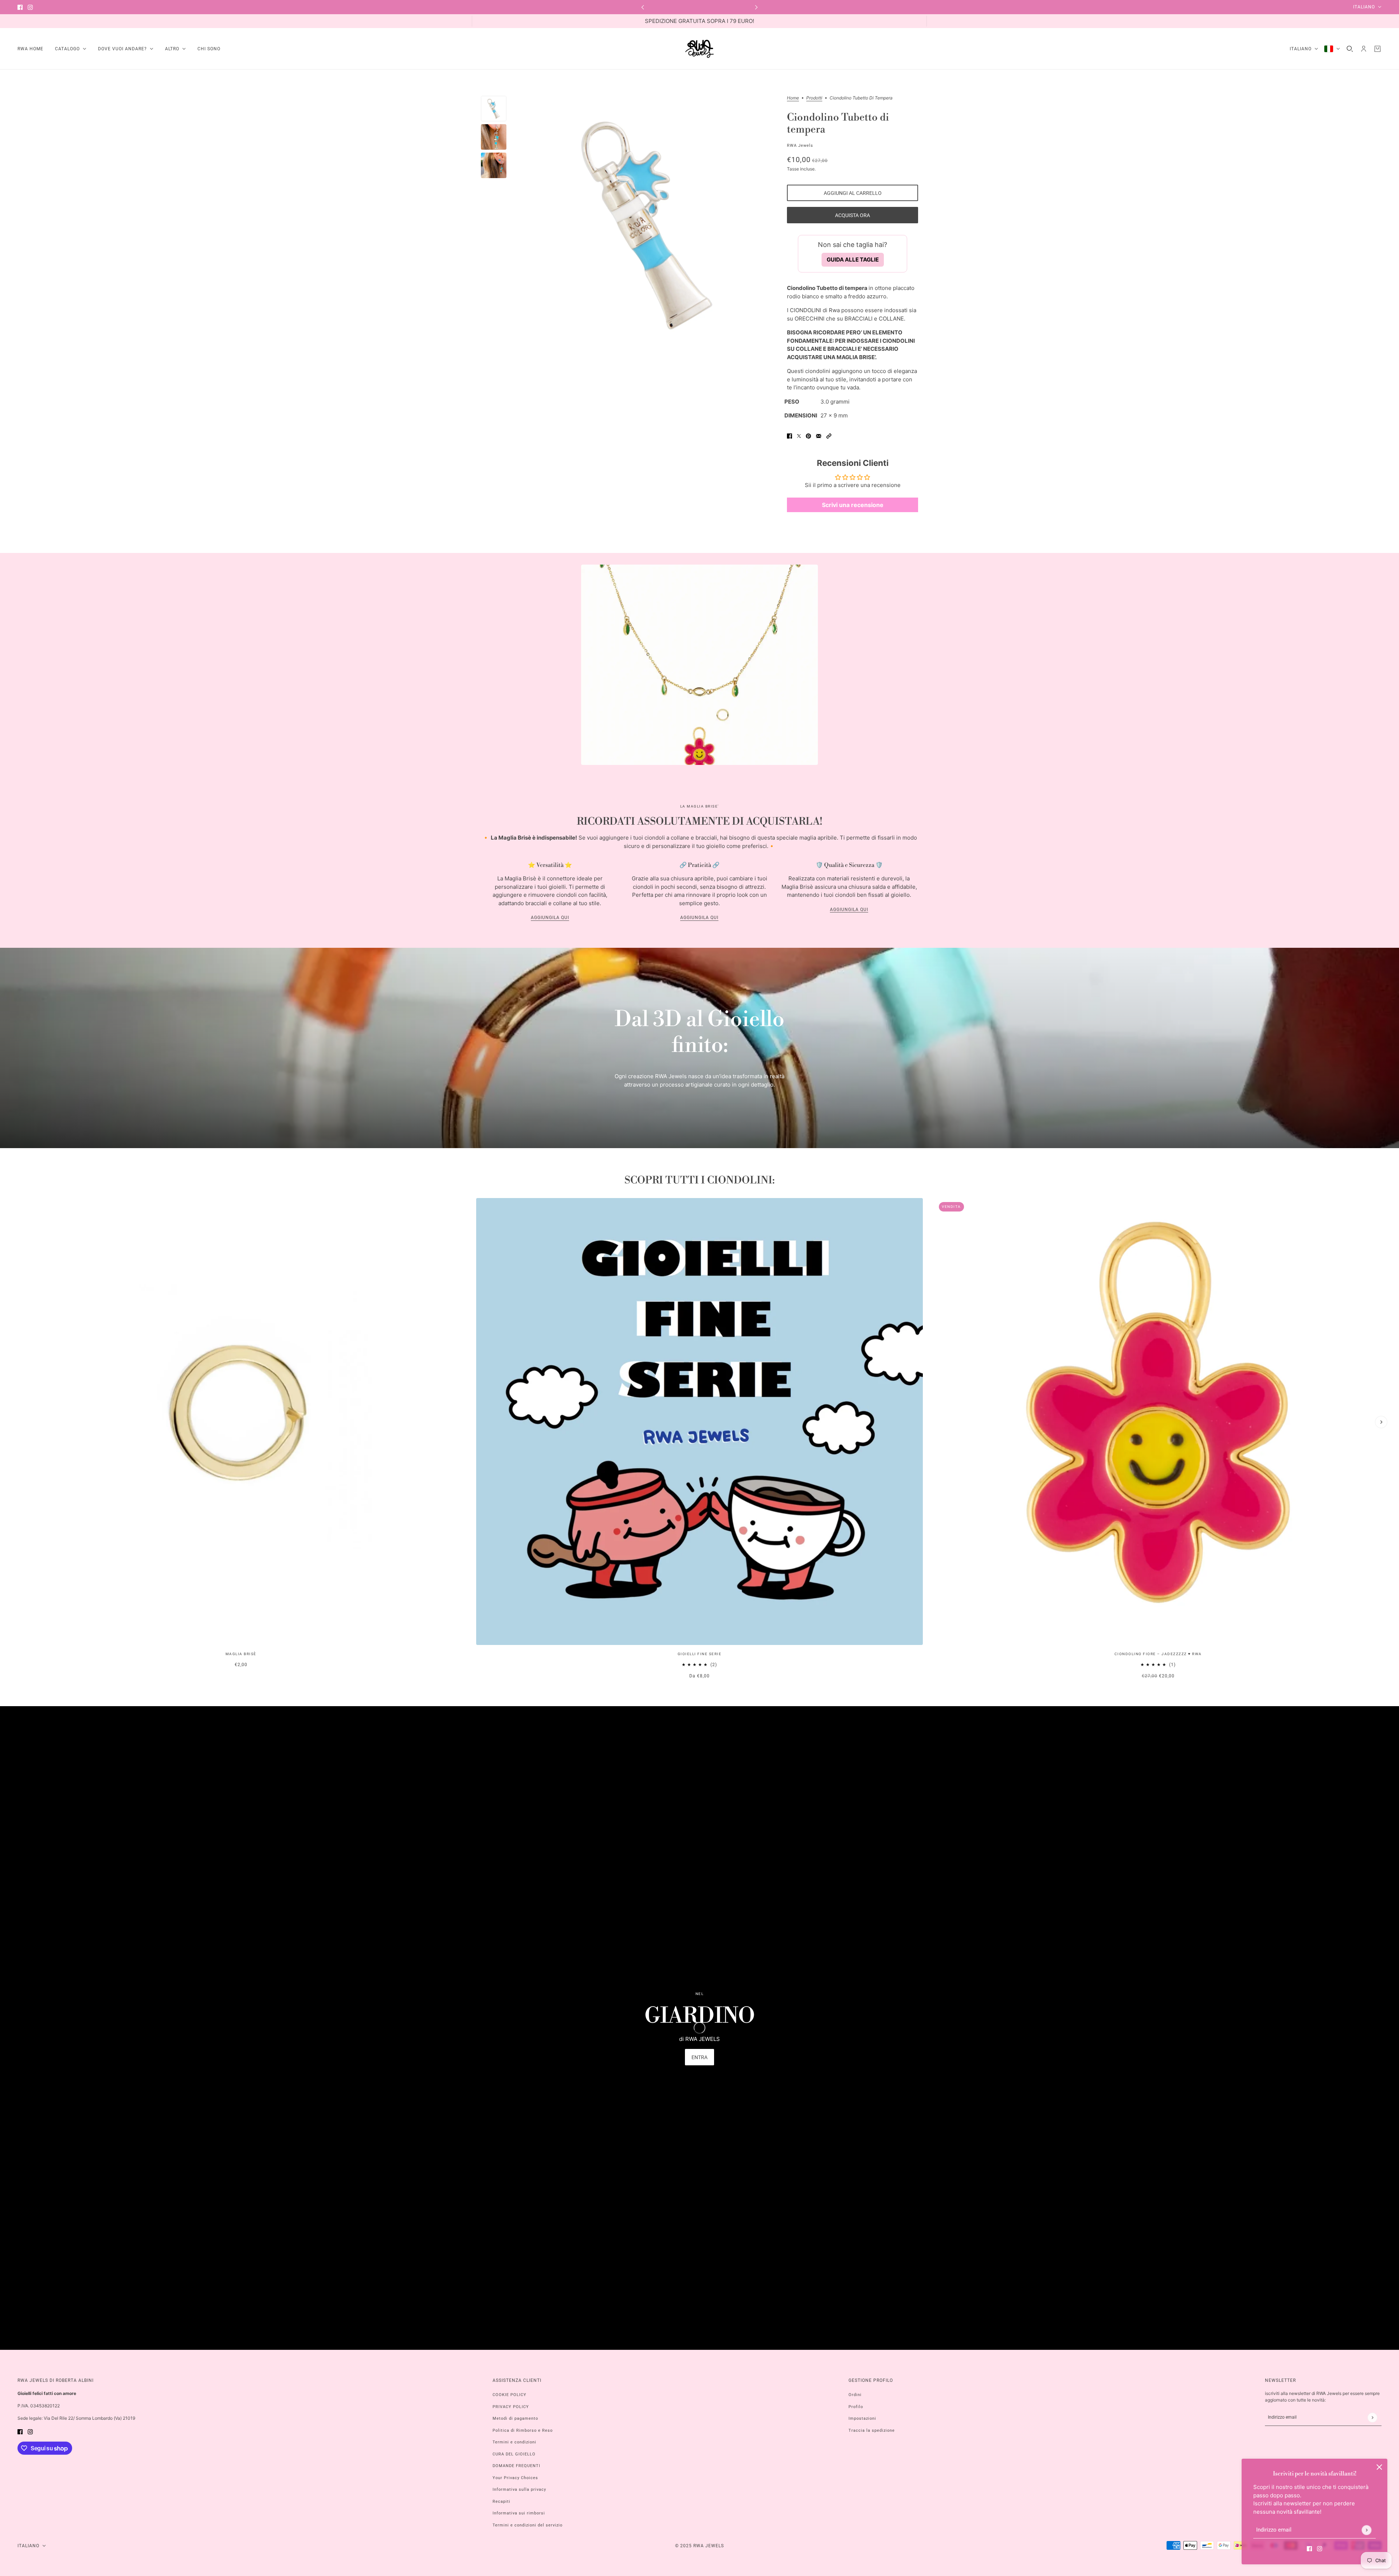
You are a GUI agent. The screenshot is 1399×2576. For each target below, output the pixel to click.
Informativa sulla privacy (519, 2489)
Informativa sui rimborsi (519, 2513)
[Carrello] (1378, 49)
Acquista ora (853, 215)
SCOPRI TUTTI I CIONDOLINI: (699, 1180)
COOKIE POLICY (510, 2395)
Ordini (855, 2395)
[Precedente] (643, 7)
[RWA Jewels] (699, 49)
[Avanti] (756, 7)
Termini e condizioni (514, 2442)
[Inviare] (1366, 2530)
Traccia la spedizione (872, 2430)
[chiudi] (1379, 2467)
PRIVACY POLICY (511, 2407)
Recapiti (501, 2502)
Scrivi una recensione (853, 505)
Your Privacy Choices (515, 2478)
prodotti (814, 98)
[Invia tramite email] (819, 436)
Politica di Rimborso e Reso (523, 2430)
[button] (829, 436)
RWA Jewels (800, 146)
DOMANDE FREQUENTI (516, 2466)
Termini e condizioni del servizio (528, 2525)
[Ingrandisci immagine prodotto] (647, 224)
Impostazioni (862, 2418)
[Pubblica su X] (799, 436)
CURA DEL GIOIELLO (514, 2454)
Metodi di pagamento (515, 2418)
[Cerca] (1350, 49)
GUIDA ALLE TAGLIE (853, 260)
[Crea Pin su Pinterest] (808, 436)
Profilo (856, 2407)
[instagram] (30, 7)
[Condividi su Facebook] (789, 436)
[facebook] (20, 7)
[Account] (1364, 49)
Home (793, 98)
